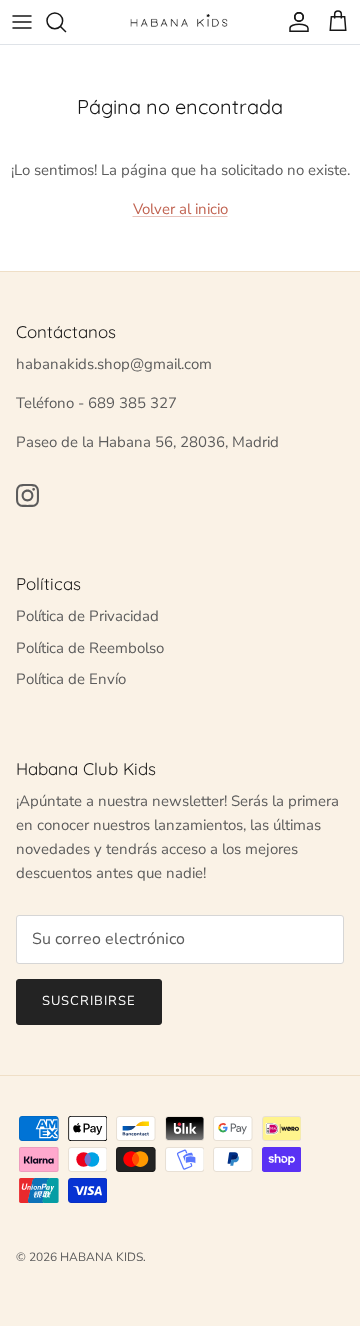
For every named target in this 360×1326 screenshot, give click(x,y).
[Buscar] (66, 22)
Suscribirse (89, 1001)
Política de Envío (71, 679)
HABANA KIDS (101, 1257)
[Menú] (22, 22)
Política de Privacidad (87, 616)
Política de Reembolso (90, 648)
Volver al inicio (180, 209)
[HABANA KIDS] (180, 21)
